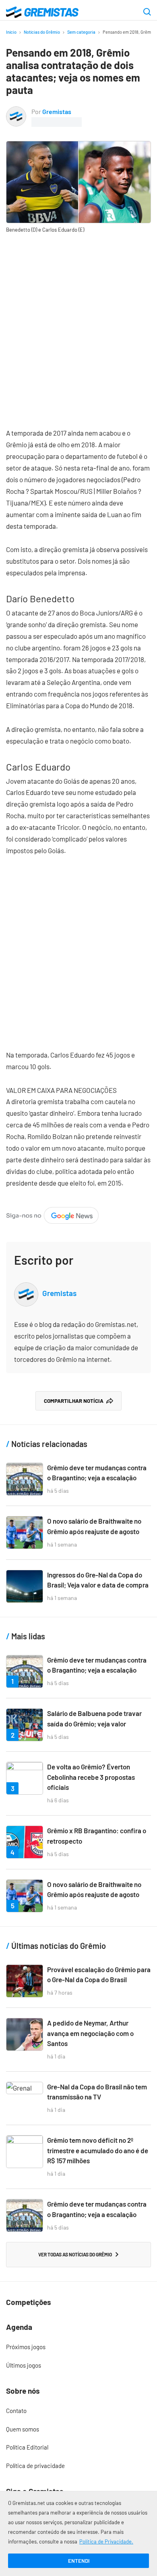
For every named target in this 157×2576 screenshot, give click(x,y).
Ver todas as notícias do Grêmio (75, 2254)
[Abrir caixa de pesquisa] (147, 12)
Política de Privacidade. (106, 2541)
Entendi (79, 2561)
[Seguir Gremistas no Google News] (52, 1213)
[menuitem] (78, 2347)
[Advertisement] (78, 325)
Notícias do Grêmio (42, 32)
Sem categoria (81, 32)
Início (11, 32)
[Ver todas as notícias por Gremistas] (16, 112)
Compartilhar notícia (74, 1401)
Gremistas (57, 111)
